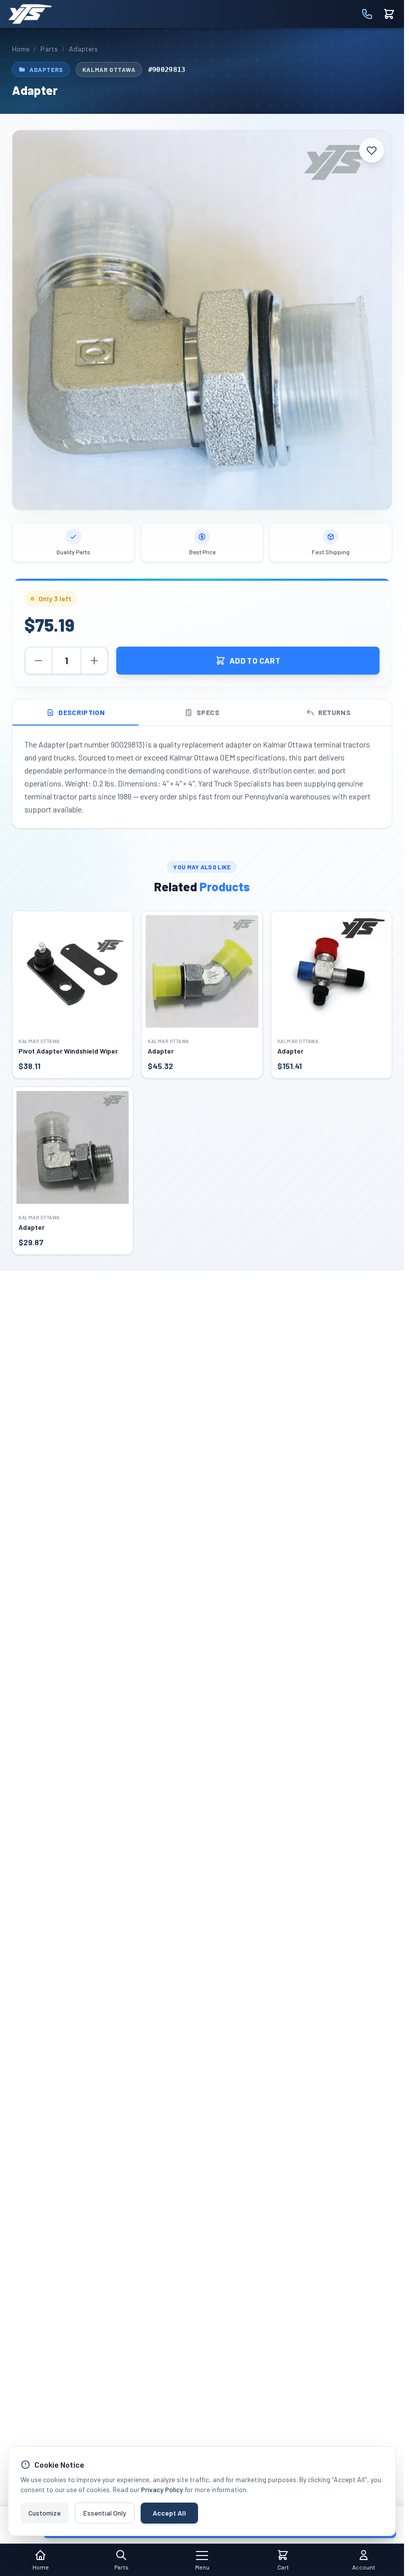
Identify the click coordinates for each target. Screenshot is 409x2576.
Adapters (83, 49)
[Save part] (372, 150)
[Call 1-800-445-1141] (367, 14)
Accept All (169, 2513)
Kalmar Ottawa (109, 69)
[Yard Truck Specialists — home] (30, 14)
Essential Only (105, 2513)
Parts (49, 49)
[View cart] (389, 14)
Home (21, 49)
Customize (45, 2513)
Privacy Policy (162, 2489)
